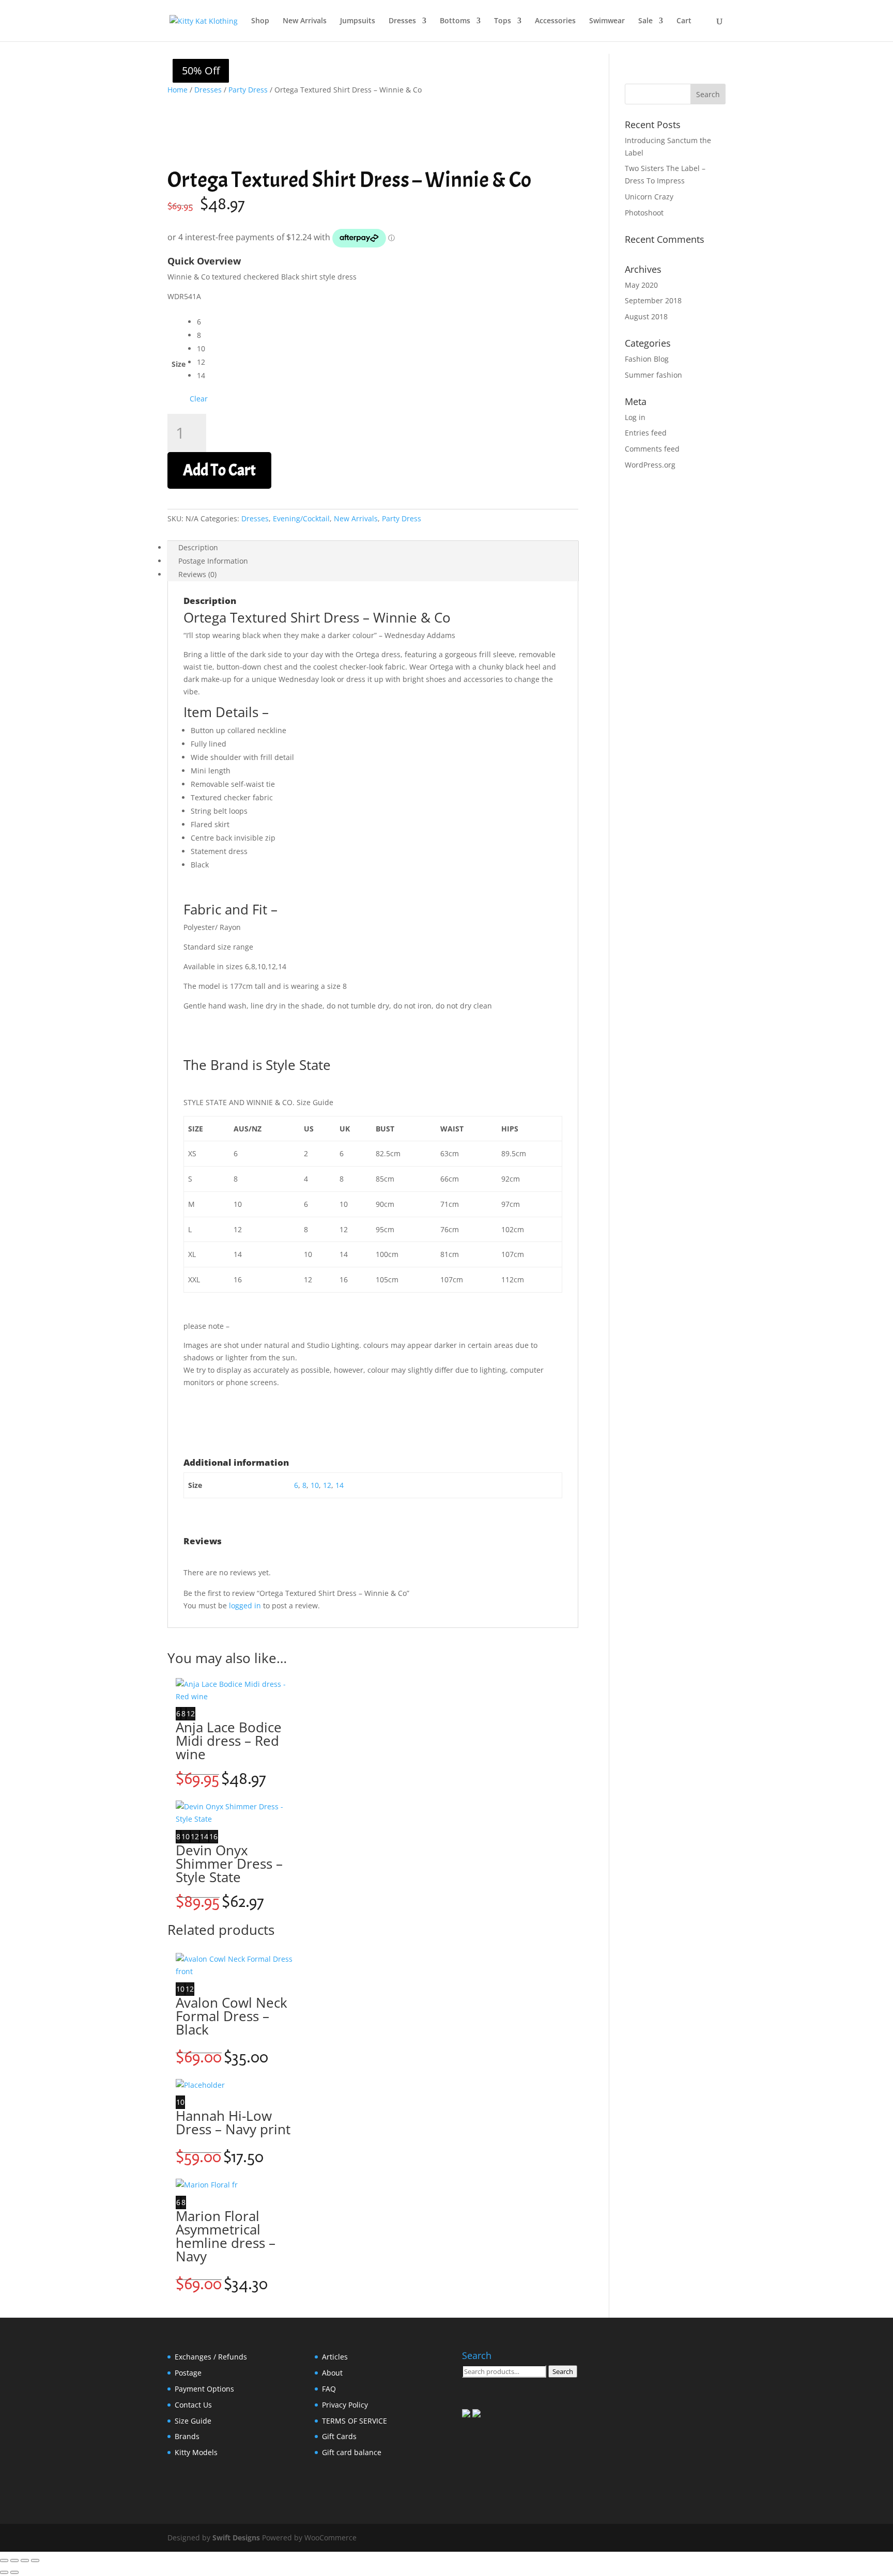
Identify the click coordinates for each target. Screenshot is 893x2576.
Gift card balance (352, 2452)
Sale (645, 21)
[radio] (202, 322)
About (332, 2373)
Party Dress (248, 90)
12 (327, 1485)
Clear (199, 399)
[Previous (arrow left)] (4, 2572)
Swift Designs (236, 2538)
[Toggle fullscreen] (14, 2561)
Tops (503, 21)
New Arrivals (305, 21)
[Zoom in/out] (4, 2561)
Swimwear (607, 21)
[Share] (25, 2561)
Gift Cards (339, 2436)
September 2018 (653, 300)
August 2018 (646, 316)
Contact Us (193, 2405)
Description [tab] (198, 547)
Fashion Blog (647, 359)
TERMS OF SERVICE (355, 2421)
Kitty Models (196, 2452)
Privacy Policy (345, 2405)
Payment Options (204, 2389)
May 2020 (641, 285)
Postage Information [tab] (213, 561)
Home (178, 90)
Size (179, 364)
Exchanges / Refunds (211, 2357)
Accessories (555, 21)
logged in (245, 1605)
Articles (335, 2357)
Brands (187, 2436)
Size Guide (193, 2421)
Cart (684, 21)
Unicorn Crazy (649, 197)
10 (315, 1485)
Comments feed (652, 449)
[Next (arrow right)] (14, 2572)
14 (340, 1485)
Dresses (402, 21)
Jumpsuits (358, 21)
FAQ (329, 2389)
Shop (260, 21)
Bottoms (455, 21)
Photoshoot (644, 213)
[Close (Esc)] (35, 2561)
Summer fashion (653, 375)
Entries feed (646, 433)
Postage (188, 2373)
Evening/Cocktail (301, 518)
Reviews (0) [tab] (197, 574)
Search (563, 2371)
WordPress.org (650, 465)
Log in (635, 417)
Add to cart (219, 470)
